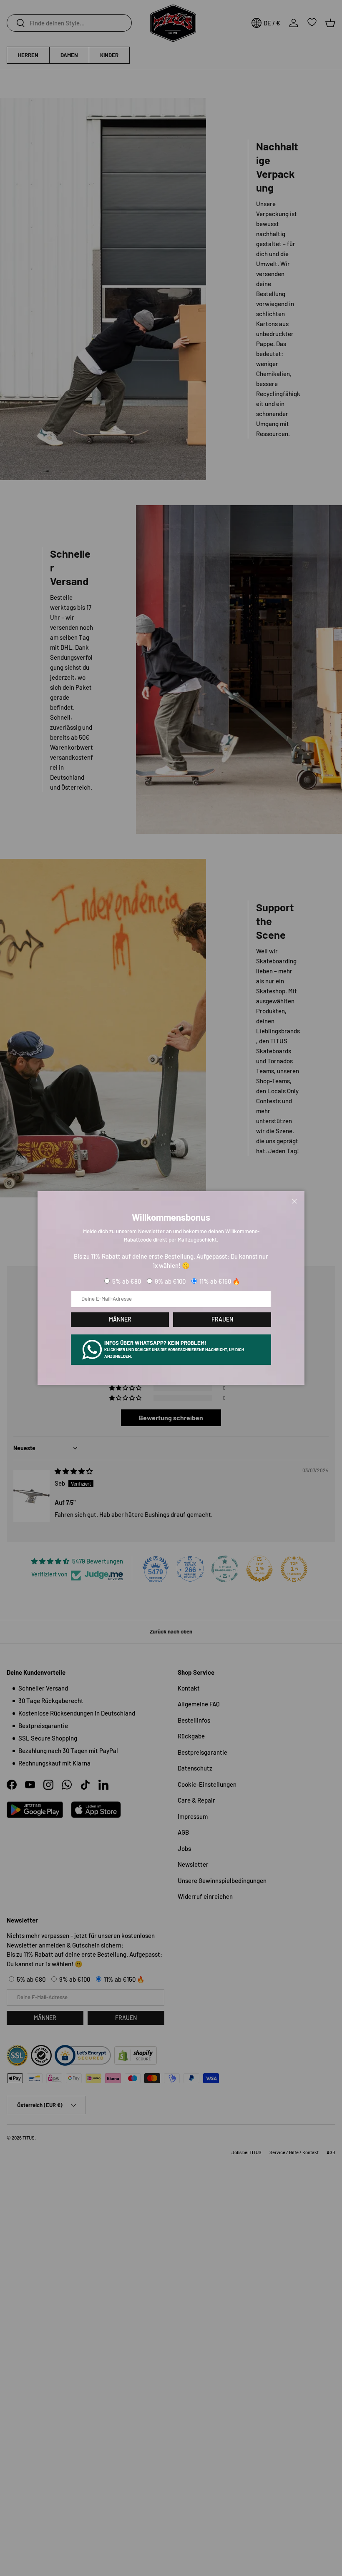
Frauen (222, 1319)
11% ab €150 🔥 (220, 1281)
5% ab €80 (127, 1281)
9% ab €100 (170, 1281)
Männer (120, 1319)
